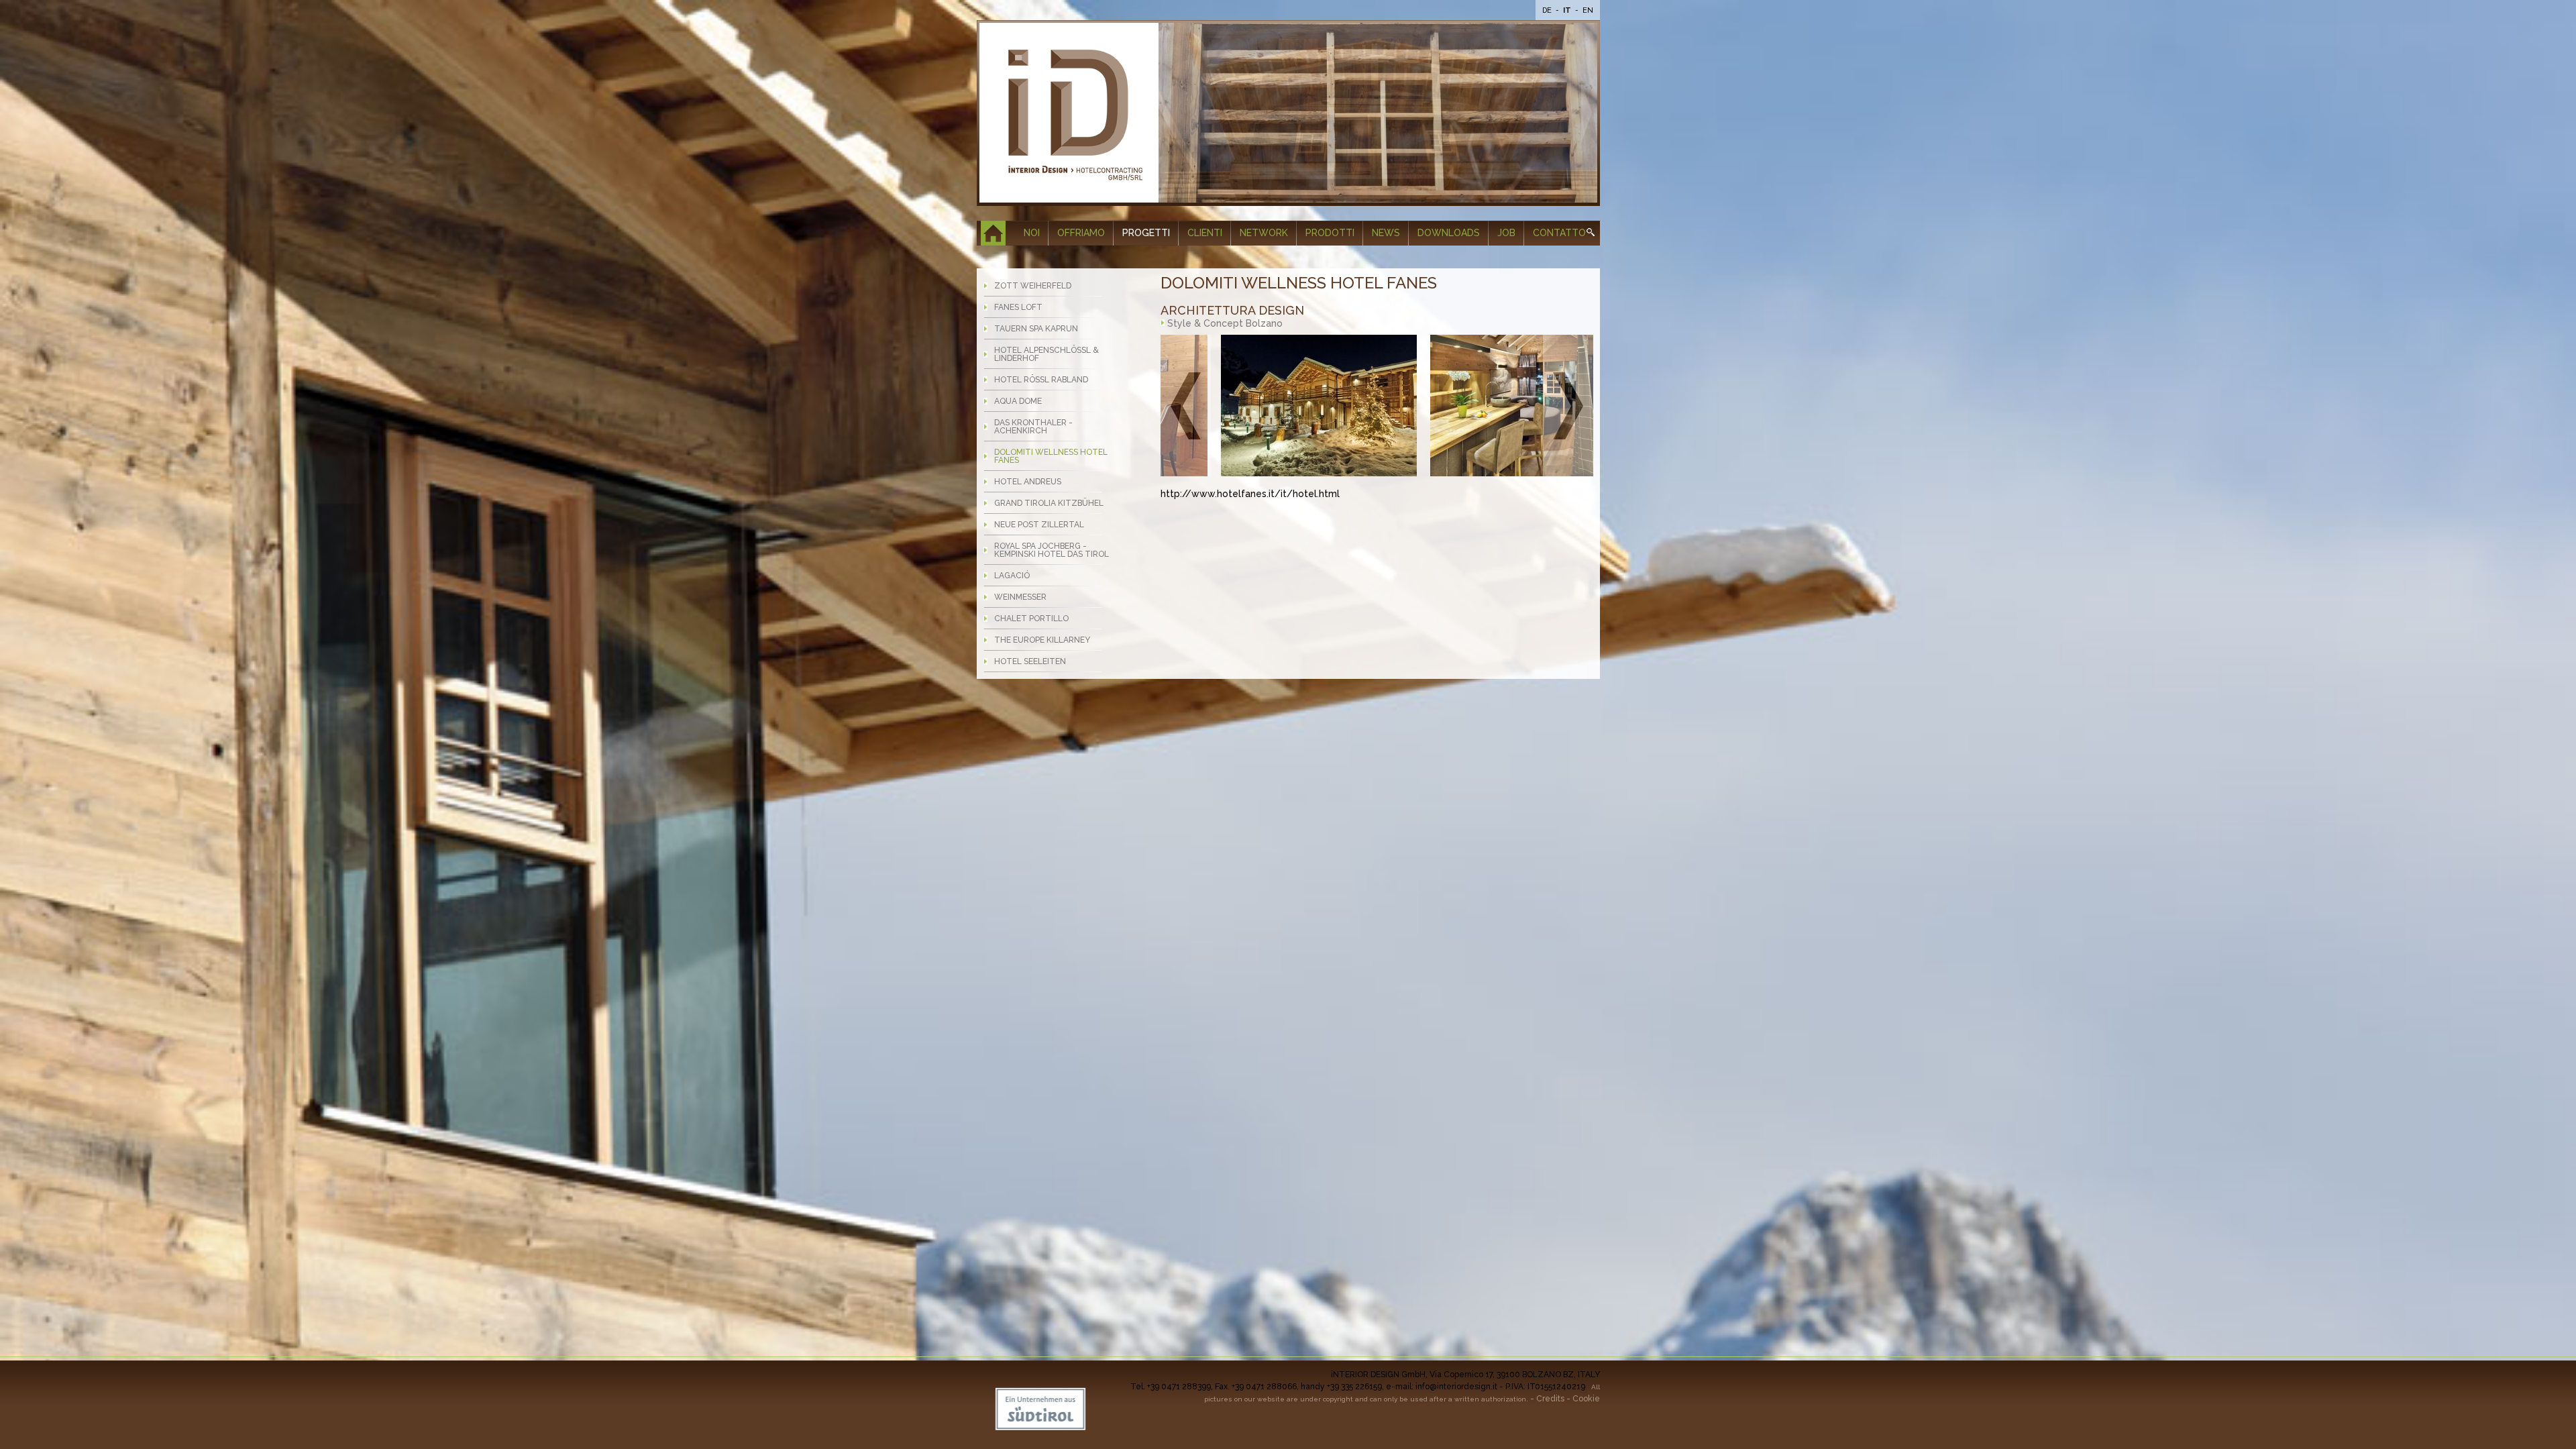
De (1548, 10)
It (1568, 10)
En (1588, 10)
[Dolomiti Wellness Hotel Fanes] (1259, 406)
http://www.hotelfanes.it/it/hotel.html (1250, 494)
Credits (1550, 1399)
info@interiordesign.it (1456, 1387)
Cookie (1586, 1399)
